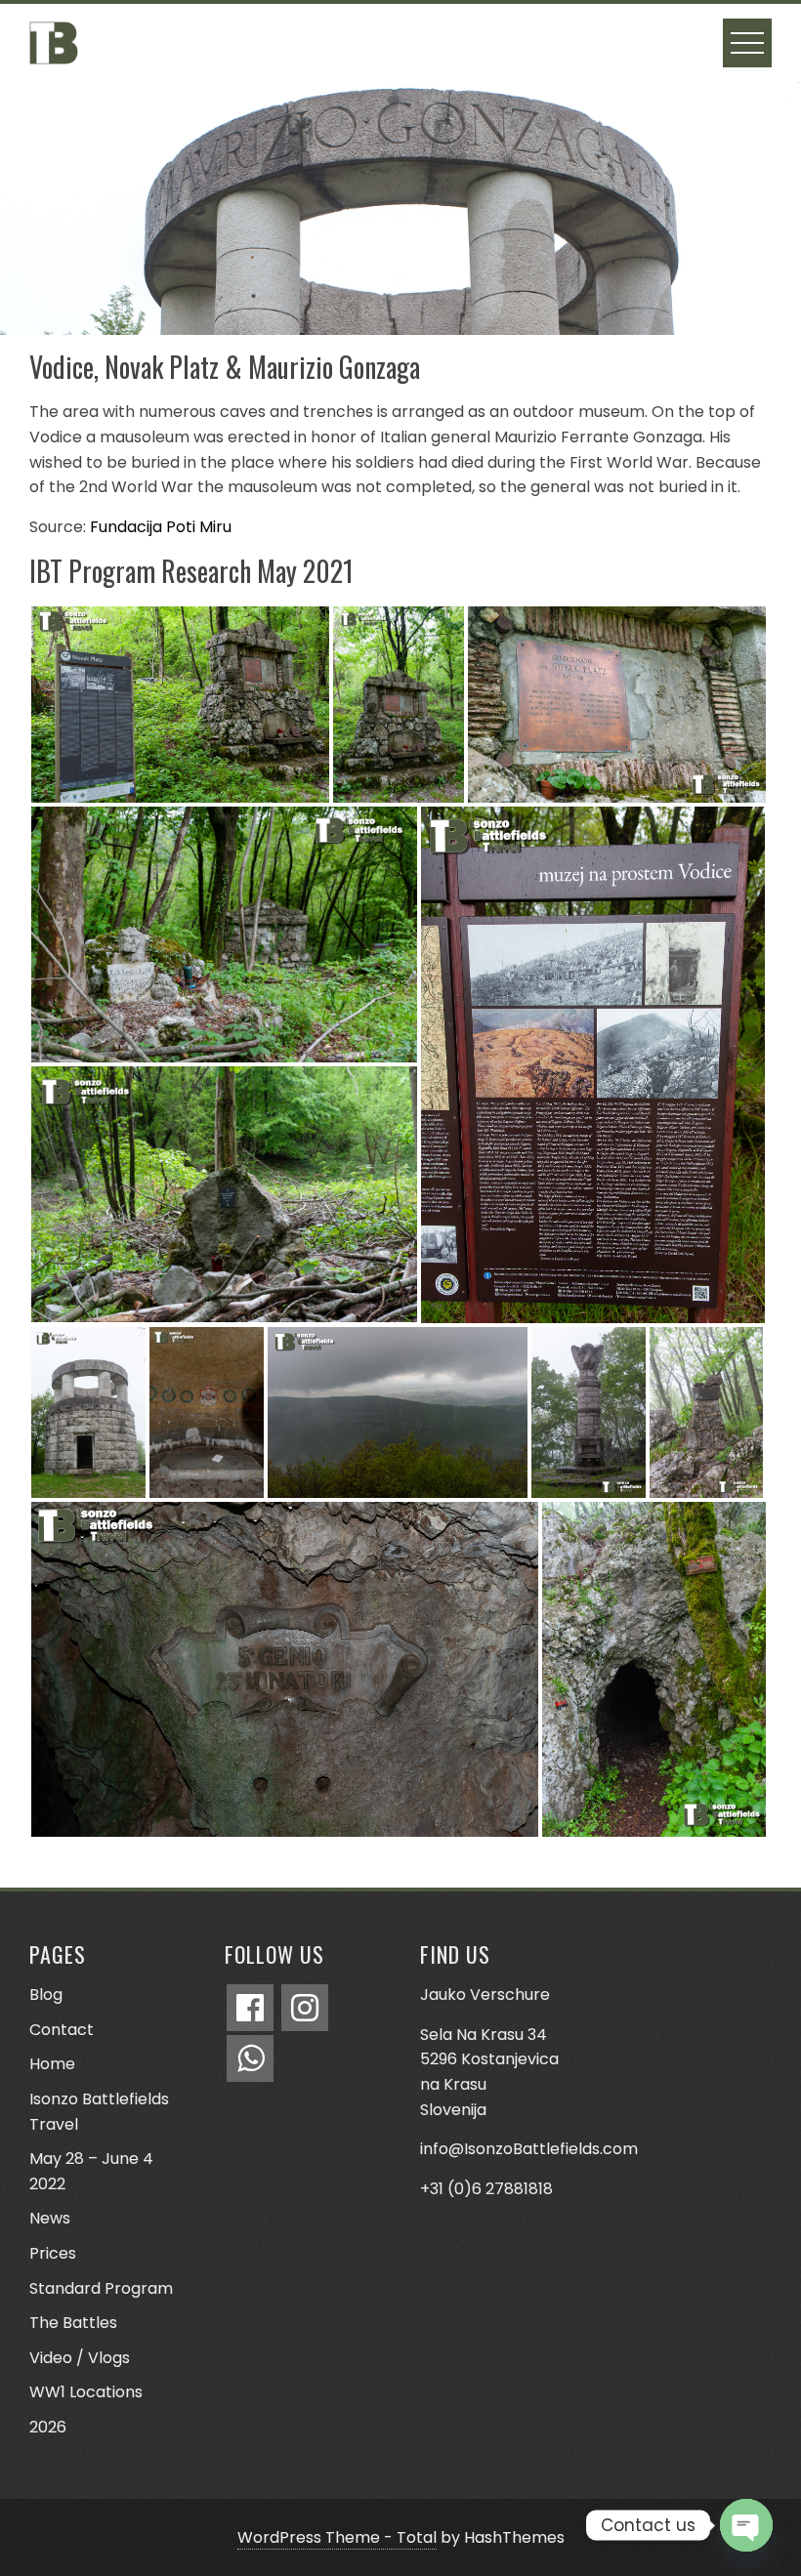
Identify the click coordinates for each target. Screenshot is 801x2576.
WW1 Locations (86, 2392)
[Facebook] (250, 2008)
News (50, 2218)
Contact (62, 2030)
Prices (53, 2253)
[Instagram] (305, 2008)
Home (52, 2064)
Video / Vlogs (80, 2358)
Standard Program (101, 2288)
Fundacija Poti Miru (161, 527)
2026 (48, 2427)
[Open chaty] (746, 2525)
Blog (46, 1994)
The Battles (73, 2323)
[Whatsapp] (250, 2058)
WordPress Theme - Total (337, 2537)
